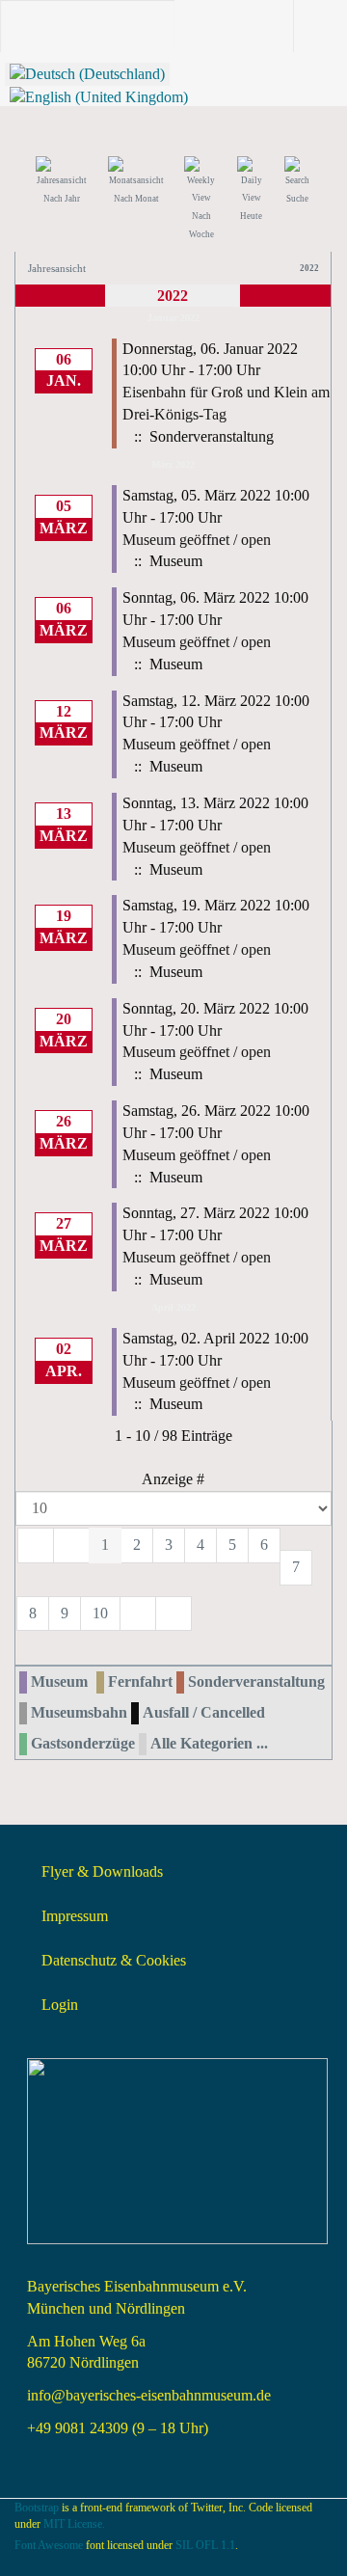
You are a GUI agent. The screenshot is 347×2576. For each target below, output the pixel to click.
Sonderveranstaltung (256, 1681)
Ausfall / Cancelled (204, 1712)
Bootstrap (37, 2508)
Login (60, 2005)
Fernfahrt (140, 1681)
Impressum (75, 1916)
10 (100, 1613)
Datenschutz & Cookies (114, 1960)
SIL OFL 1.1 (205, 2545)
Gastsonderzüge (83, 1743)
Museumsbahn (79, 1712)
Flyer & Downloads (102, 1871)
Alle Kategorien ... (209, 1743)
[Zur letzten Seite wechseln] (173, 1614)
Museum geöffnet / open (197, 540)
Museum (59, 1681)
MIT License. (74, 2524)
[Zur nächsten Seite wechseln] (138, 1614)
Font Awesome (49, 2545)
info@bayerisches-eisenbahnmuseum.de (149, 2395)
